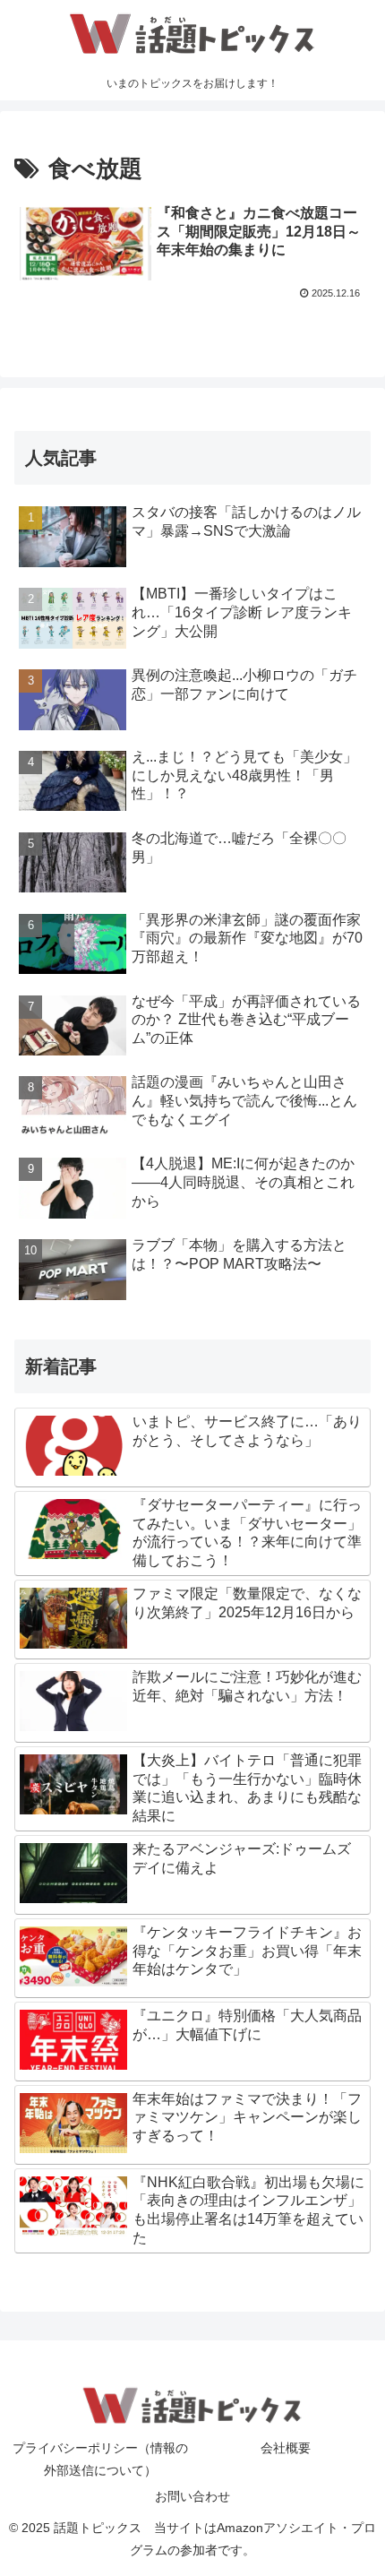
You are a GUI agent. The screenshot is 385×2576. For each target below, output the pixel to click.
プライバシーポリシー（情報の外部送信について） (100, 2459)
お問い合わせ (192, 2496)
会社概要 (286, 2448)
